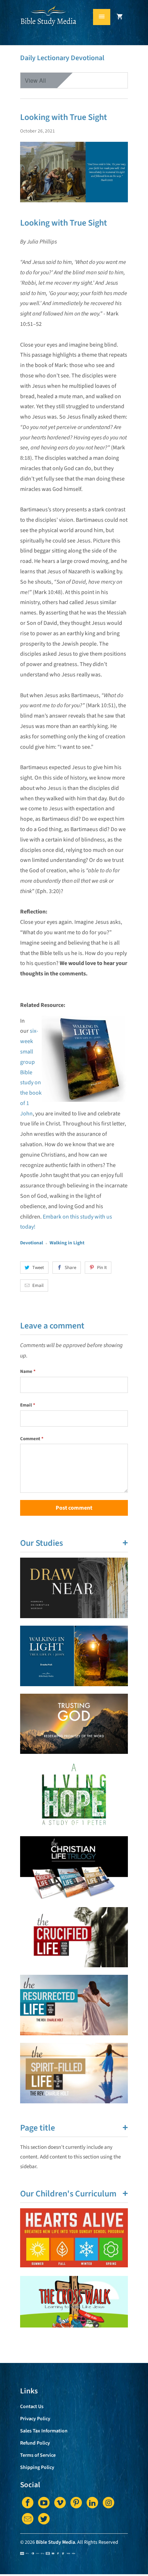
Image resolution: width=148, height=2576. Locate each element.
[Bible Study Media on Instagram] (108, 2503)
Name (28, 1371)
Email (38, 1285)
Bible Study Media (55, 2542)
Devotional (32, 1243)
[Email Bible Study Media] (28, 2519)
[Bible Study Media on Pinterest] (76, 2503)
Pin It (102, 1268)
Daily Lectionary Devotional (62, 58)
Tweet (38, 1268)
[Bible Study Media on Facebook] (28, 2503)
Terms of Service (38, 2455)
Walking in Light (67, 1243)
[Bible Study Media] (49, 25)
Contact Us (32, 2407)
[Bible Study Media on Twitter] (44, 2519)
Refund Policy (35, 2443)
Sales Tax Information (44, 2431)
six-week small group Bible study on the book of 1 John (31, 1072)
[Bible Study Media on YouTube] (44, 2503)
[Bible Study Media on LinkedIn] (92, 2503)
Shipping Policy (37, 2468)
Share (70, 1268)
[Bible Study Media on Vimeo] (60, 2503)
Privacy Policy (35, 2419)
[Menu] (102, 17)
